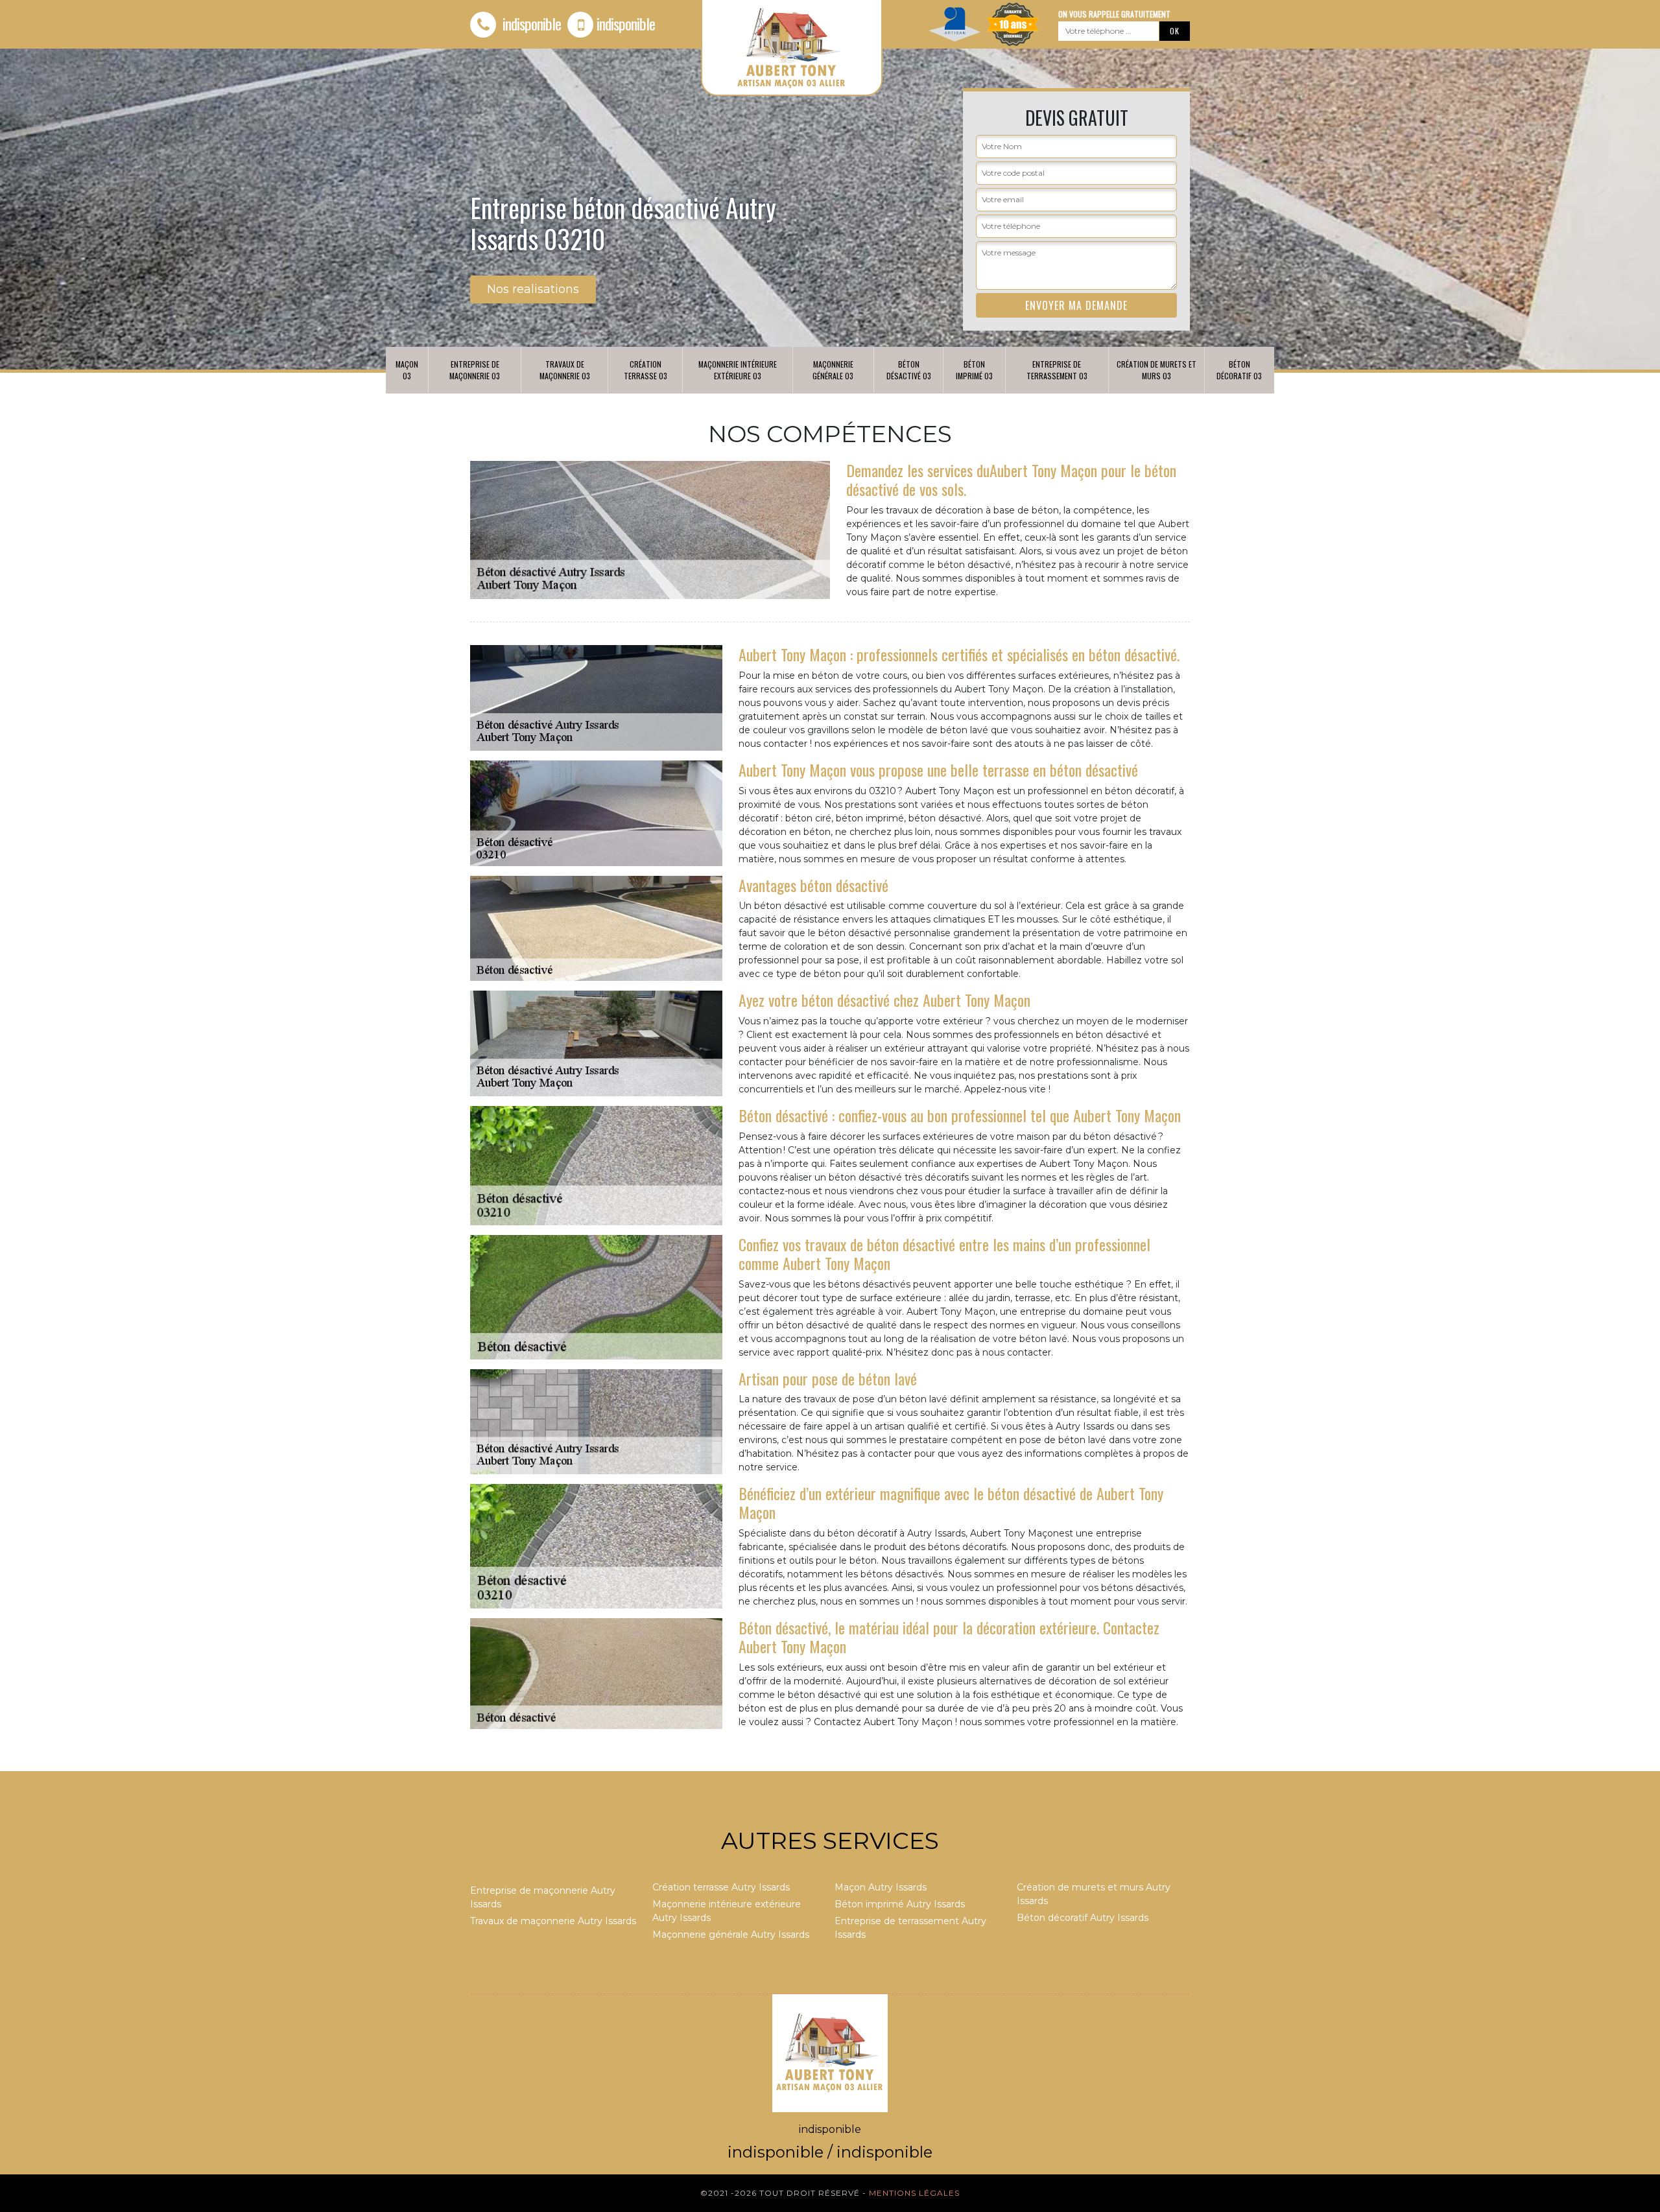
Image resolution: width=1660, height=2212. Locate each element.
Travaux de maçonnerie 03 (565, 370)
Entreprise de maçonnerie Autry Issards (543, 1897)
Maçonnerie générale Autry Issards (731, 1935)
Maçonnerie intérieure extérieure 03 (738, 370)
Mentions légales (914, 2193)
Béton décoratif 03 (1239, 370)
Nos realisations (533, 289)
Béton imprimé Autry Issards (900, 1904)
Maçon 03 (407, 370)
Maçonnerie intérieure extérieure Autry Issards (727, 1911)
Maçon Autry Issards (881, 1887)
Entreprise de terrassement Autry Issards (910, 1928)
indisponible (530, 23)
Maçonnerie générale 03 (833, 370)
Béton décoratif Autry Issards (1083, 1918)
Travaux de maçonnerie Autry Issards (553, 1921)
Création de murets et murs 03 (1156, 370)
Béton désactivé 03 (909, 370)
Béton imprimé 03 (974, 370)
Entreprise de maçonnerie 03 (475, 370)
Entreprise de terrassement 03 (1057, 370)
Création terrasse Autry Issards (721, 1887)
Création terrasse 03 (646, 370)
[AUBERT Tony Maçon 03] (830, 2053)
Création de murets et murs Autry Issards (1094, 1894)
